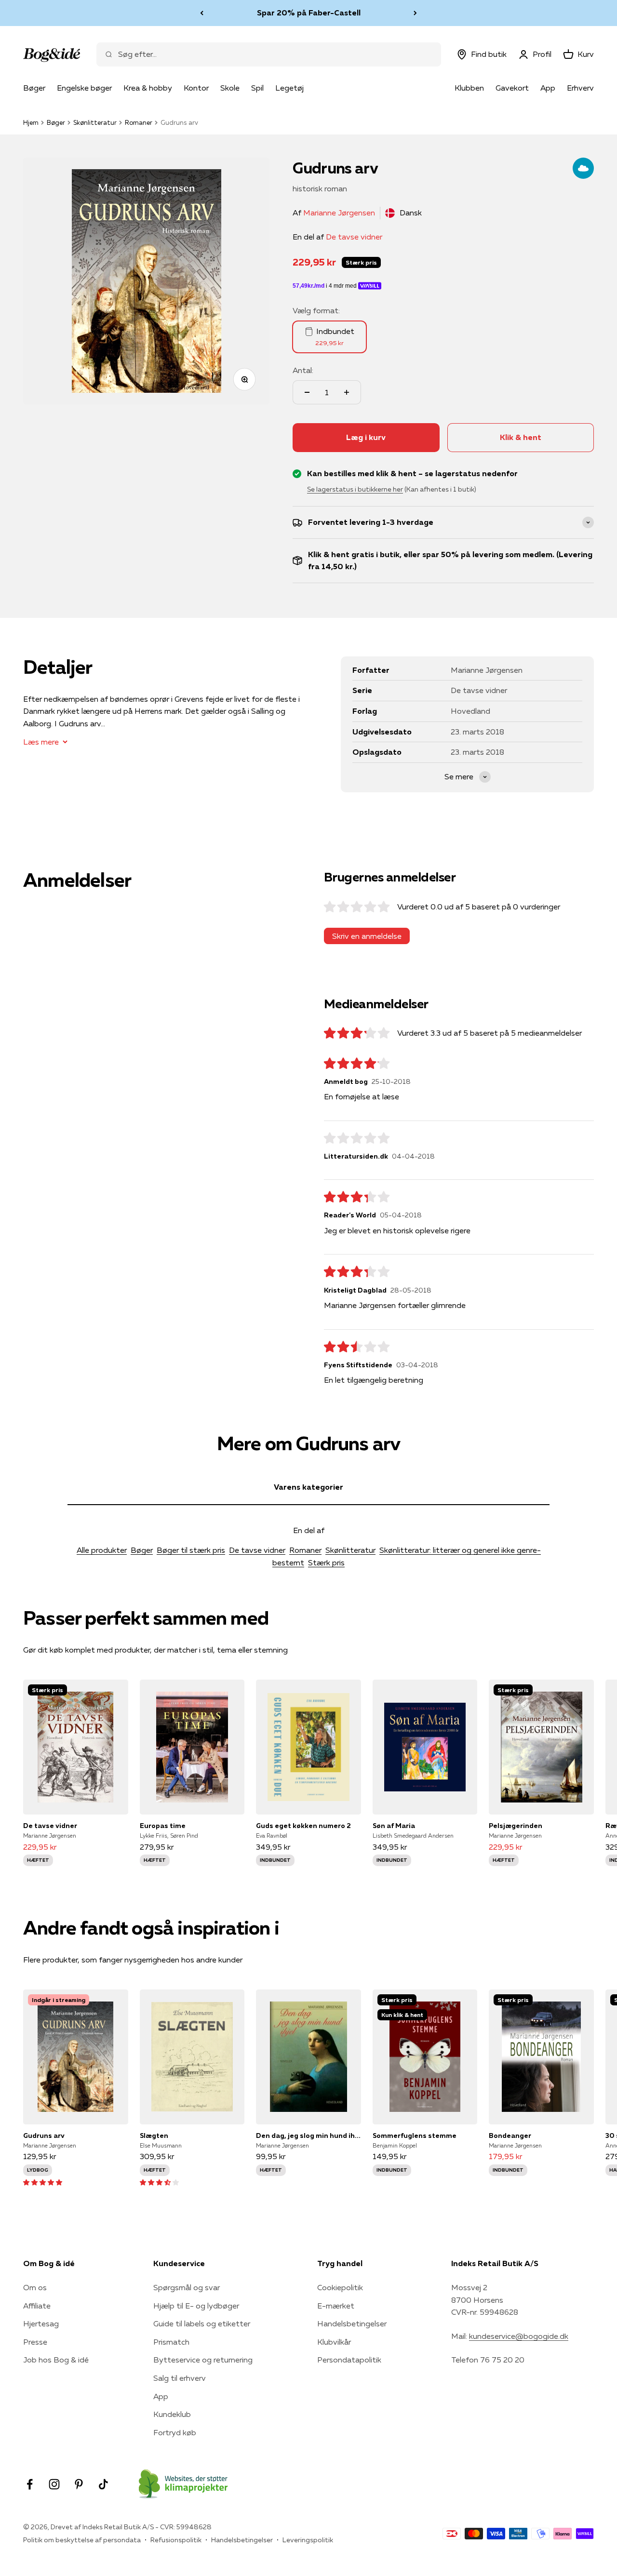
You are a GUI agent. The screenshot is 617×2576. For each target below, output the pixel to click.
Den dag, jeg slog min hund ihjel (308, 2136)
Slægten (154, 2136)
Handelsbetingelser (352, 2323)
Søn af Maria (394, 1826)
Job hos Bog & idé (56, 2360)
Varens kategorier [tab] (308, 1487)
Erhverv (580, 88)
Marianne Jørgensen (339, 213)
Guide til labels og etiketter (202, 2323)
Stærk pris (326, 1562)
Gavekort (512, 88)
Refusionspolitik (176, 2540)
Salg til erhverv (180, 2378)
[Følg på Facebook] (30, 2484)
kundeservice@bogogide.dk (519, 2336)
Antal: (303, 370)
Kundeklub (172, 2414)
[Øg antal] (347, 392)
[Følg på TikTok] (103, 2484)
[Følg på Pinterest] (79, 2484)
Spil (257, 88)
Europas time (163, 1826)
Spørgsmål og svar (187, 2287)
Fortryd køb (175, 2432)
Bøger (34, 88)
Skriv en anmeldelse (367, 936)
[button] (43, 2182)
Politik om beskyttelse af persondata (82, 2540)
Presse (35, 2342)
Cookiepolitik (340, 2287)
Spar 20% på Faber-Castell (309, 13)
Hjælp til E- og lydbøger (196, 2306)
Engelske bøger (84, 88)
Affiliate (37, 2306)
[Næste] (415, 13)
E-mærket (336, 2306)
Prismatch (171, 2342)
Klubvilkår (334, 2342)
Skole (230, 88)
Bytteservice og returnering (203, 2360)
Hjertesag (41, 2323)
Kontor (196, 88)
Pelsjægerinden (516, 1826)
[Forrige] (202, 13)
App (548, 88)
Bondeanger (510, 2136)
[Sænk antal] (307, 392)
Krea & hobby (148, 88)
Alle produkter (102, 1550)
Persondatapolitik (349, 2360)
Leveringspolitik (308, 2540)
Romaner (139, 122)
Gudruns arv (44, 2136)
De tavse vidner (354, 237)
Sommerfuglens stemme (415, 2136)
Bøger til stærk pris (191, 1550)
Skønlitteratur (95, 122)
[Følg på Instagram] (54, 2484)
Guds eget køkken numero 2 (303, 1826)
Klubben (469, 88)
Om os (35, 2287)
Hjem (31, 122)
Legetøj (289, 88)
